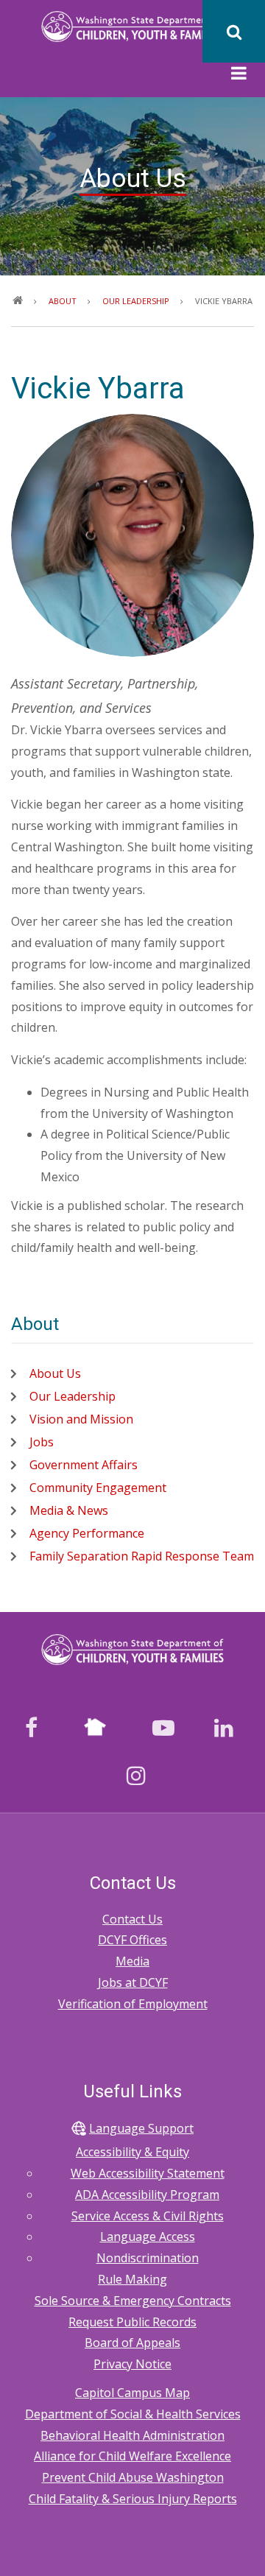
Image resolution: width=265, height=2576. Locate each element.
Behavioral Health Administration (132, 2435)
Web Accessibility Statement (148, 2173)
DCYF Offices (132, 1940)
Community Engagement (98, 1488)
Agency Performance (87, 1533)
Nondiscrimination (148, 2258)
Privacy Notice (132, 2364)
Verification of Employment (133, 2004)
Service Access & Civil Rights (148, 2216)
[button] (239, 75)
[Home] (132, 26)
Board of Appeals (132, 2343)
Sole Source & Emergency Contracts (133, 2301)
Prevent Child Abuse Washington (133, 2477)
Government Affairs (84, 1465)
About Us (55, 1373)
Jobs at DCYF (133, 1982)
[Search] (234, 31)
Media (132, 1961)
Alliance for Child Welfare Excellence (132, 2456)
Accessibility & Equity (132, 2152)
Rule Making (132, 2279)
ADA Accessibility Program (147, 2195)
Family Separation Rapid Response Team (142, 1556)
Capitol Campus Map (132, 2393)
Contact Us (132, 1919)
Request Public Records (132, 2322)
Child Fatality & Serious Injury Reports (133, 2499)
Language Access (148, 2237)
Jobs (42, 1442)
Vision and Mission (81, 1419)
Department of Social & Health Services (133, 2414)
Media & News (69, 1510)
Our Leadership (73, 1396)
